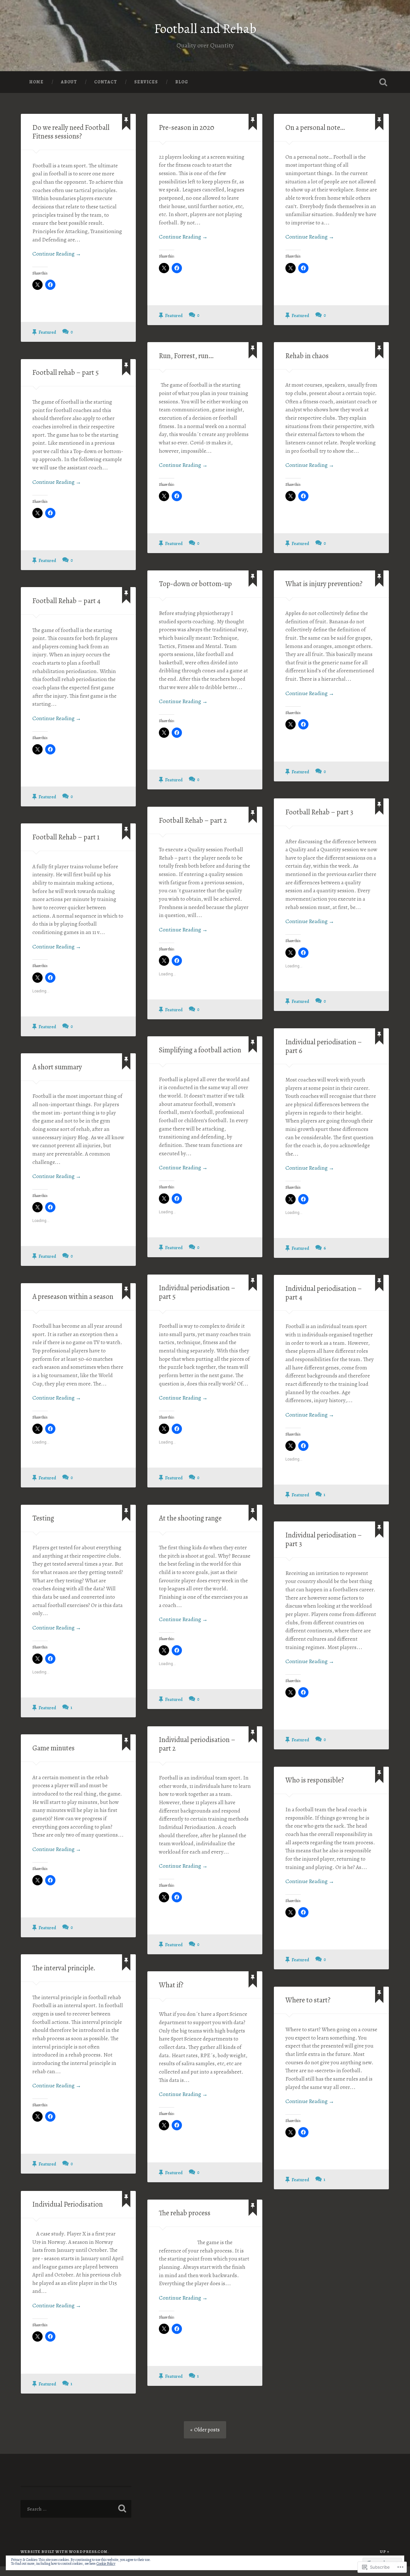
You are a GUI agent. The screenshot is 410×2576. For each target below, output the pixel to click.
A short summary (57, 1067)
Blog (182, 82)
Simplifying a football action (200, 1050)
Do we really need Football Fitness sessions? (71, 132)
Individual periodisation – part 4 (324, 1293)
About (69, 82)
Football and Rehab (205, 29)
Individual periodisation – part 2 (197, 1744)
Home (36, 82)
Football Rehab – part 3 (319, 812)
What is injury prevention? (324, 584)
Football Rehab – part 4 (66, 601)
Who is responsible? (315, 1780)
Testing (43, 1518)
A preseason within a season (73, 1296)
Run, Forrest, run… (186, 356)
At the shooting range (190, 1518)
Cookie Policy (106, 2563)
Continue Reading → (57, 254)
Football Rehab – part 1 (66, 837)
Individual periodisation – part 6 (324, 1046)
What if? (171, 1985)
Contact (106, 82)
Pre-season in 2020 (187, 127)
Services (146, 82)
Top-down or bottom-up (195, 584)
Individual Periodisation (68, 2204)
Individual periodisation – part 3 (324, 1539)
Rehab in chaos (307, 356)
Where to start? (308, 2000)
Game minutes (53, 1748)
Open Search (383, 82)
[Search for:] (76, 2509)
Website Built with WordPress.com (64, 2551)
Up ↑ (385, 2551)
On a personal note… (315, 127)
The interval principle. (64, 1968)
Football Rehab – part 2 (193, 820)
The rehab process (185, 2213)
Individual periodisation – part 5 (197, 1292)
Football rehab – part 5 (66, 372)
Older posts (207, 2430)
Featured (47, 332)
